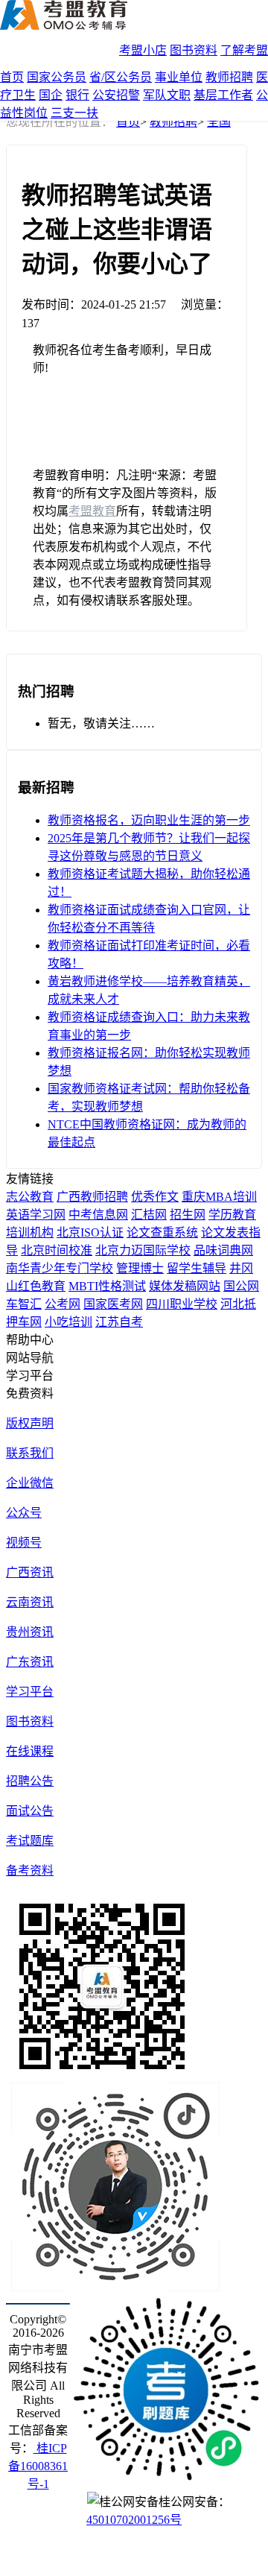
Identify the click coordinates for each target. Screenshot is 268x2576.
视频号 (24, 1543)
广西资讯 (30, 1572)
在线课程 (30, 1751)
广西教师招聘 (92, 1197)
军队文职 (167, 95)
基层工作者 (223, 95)
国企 (51, 95)
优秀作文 (155, 1197)
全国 (219, 122)
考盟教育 (92, 511)
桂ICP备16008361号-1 (38, 2466)
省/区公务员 (121, 77)
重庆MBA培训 (219, 1197)
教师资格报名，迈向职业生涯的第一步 (149, 820)
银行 (77, 95)
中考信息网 (98, 1215)
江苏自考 (119, 1322)
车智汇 (24, 1304)
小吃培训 (68, 1322)
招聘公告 (30, 1781)
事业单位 (179, 77)
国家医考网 (113, 1304)
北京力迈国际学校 (143, 1250)
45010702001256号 (134, 2520)
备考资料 (30, 1871)
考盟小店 (143, 50)
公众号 (24, 1513)
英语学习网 (36, 1215)
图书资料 (194, 50)
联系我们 (30, 1453)
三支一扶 (74, 113)
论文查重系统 (162, 1232)
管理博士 (140, 1268)
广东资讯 (30, 1662)
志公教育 (30, 1197)
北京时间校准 (57, 1250)
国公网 (241, 1286)
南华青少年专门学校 (60, 1268)
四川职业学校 (182, 1304)
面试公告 (30, 1811)
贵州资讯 (30, 1632)
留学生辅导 (197, 1268)
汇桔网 (149, 1215)
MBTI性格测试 (107, 1286)
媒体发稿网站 (185, 1286)
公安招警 (116, 95)
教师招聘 (229, 77)
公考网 (63, 1304)
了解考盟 (244, 50)
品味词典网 (223, 1250)
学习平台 (30, 1692)
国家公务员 (57, 77)
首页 (12, 77)
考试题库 (30, 1841)
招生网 (188, 1215)
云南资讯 (30, 1602)
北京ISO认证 (90, 1232)
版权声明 (30, 1423)
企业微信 (30, 1483)
